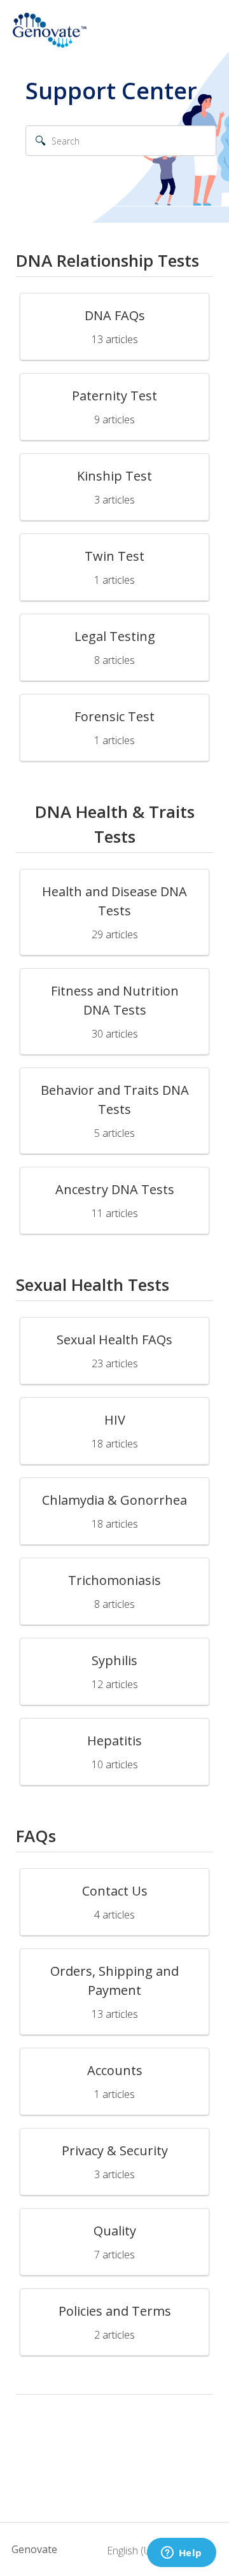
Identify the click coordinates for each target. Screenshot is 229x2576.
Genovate (34, 2549)
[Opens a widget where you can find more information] (181, 2554)
